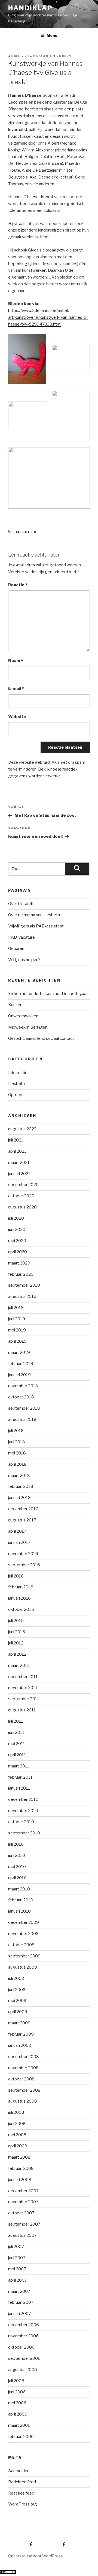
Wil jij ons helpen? (24, 960)
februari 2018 (21, 1486)
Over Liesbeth (21, 904)
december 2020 (23, 1185)
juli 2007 (16, 2247)
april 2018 (17, 1464)
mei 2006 (17, 2403)
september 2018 (24, 1408)
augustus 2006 (23, 2370)
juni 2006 (17, 2392)
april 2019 (17, 1341)
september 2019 (24, 1285)
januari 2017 (19, 1542)
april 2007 (18, 2280)
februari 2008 (21, 2168)
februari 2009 (21, 2034)
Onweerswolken (23, 1016)
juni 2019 (17, 1319)
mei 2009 (17, 2001)
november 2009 (23, 1934)
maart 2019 (19, 1353)
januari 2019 (19, 1375)
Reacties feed (21, 2493)
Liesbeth (26, 532)
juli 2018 (16, 1431)
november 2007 (23, 2202)
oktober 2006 (21, 2347)
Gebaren (16, 949)
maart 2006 (19, 2425)
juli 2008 (16, 2112)
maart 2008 (19, 2157)
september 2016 (24, 1565)
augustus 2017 (22, 1520)
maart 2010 (19, 1889)
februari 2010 (21, 1900)
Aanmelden (19, 2471)
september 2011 (24, 1699)
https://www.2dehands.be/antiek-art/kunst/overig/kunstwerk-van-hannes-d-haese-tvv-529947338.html (48, 317)
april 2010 (17, 1878)
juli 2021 (16, 1140)
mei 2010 (17, 1867)
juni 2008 (17, 2124)
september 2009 (24, 1956)
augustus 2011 (22, 1710)
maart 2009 (19, 2023)
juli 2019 (16, 1308)
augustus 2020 (22, 1207)
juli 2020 (16, 1218)
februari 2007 (21, 2302)
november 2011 (23, 1688)
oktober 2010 (21, 1822)
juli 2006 (16, 2381)
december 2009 (24, 1922)
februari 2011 (20, 1777)
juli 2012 (16, 1643)
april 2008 (18, 2146)
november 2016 (23, 1554)
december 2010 (23, 1799)
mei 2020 (17, 1241)
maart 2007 (19, 2291)
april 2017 (17, 1531)
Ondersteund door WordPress (36, 2556)
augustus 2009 (23, 1967)
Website (17, 717)
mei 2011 (17, 1744)
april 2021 (17, 1151)
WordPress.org (23, 2504)
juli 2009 (16, 1978)
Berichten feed (22, 2482)
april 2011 (17, 1755)
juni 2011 (16, 1732)
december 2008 (24, 2057)
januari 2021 (19, 1174)
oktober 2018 (21, 1397)
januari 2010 (19, 1911)
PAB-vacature (22, 937)
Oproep (15, 1095)
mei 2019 (17, 1330)
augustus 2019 (22, 1296)
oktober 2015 (21, 1609)
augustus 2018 (22, 1419)
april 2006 (18, 2414)
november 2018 (23, 1386)
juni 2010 (17, 1855)
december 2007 (23, 2191)
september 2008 (24, 2090)
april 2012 (17, 1654)
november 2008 (23, 2068)
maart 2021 (19, 1163)
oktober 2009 (21, 1945)
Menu (52, 35)
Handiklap (30, 8)
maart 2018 (19, 1476)
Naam (16, 661)
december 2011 (23, 1677)
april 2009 (18, 2012)
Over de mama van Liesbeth (34, 915)
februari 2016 (21, 1587)
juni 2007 (17, 2258)
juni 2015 (17, 1632)
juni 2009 (17, 1990)
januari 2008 (20, 2180)
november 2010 (23, 1811)
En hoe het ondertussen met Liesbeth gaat (48, 994)
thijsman (60, 56)
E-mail (16, 689)
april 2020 (18, 1252)
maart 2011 (19, 1766)
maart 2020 (19, 1263)
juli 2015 (16, 1621)
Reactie (18, 585)
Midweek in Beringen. (28, 1027)
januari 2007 (20, 2314)
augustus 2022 (22, 1129)
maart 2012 (19, 1665)
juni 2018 (17, 1442)
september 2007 (24, 2224)
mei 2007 (17, 2269)
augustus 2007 (22, 2235)
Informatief (19, 1073)
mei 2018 (17, 1453)
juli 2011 (16, 1721)
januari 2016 (19, 1598)
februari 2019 (21, 1364)
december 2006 (24, 2325)
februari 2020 (21, 1274)
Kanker (15, 1005)
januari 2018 (19, 1498)
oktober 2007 (21, 2213)
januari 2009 (20, 2045)
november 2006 (23, 2336)
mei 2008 (17, 2135)
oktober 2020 (21, 1196)
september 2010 (24, 1833)
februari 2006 (21, 2437)
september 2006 (24, 2358)
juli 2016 (16, 1576)
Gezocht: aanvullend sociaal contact (41, 1038)
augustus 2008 (23, 2101)
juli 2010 (16, 1844)
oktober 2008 (21, 2079)
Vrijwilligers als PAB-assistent (36, 926)
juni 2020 (17, 1230)
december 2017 (23, 1509)
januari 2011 (19, 1788)
